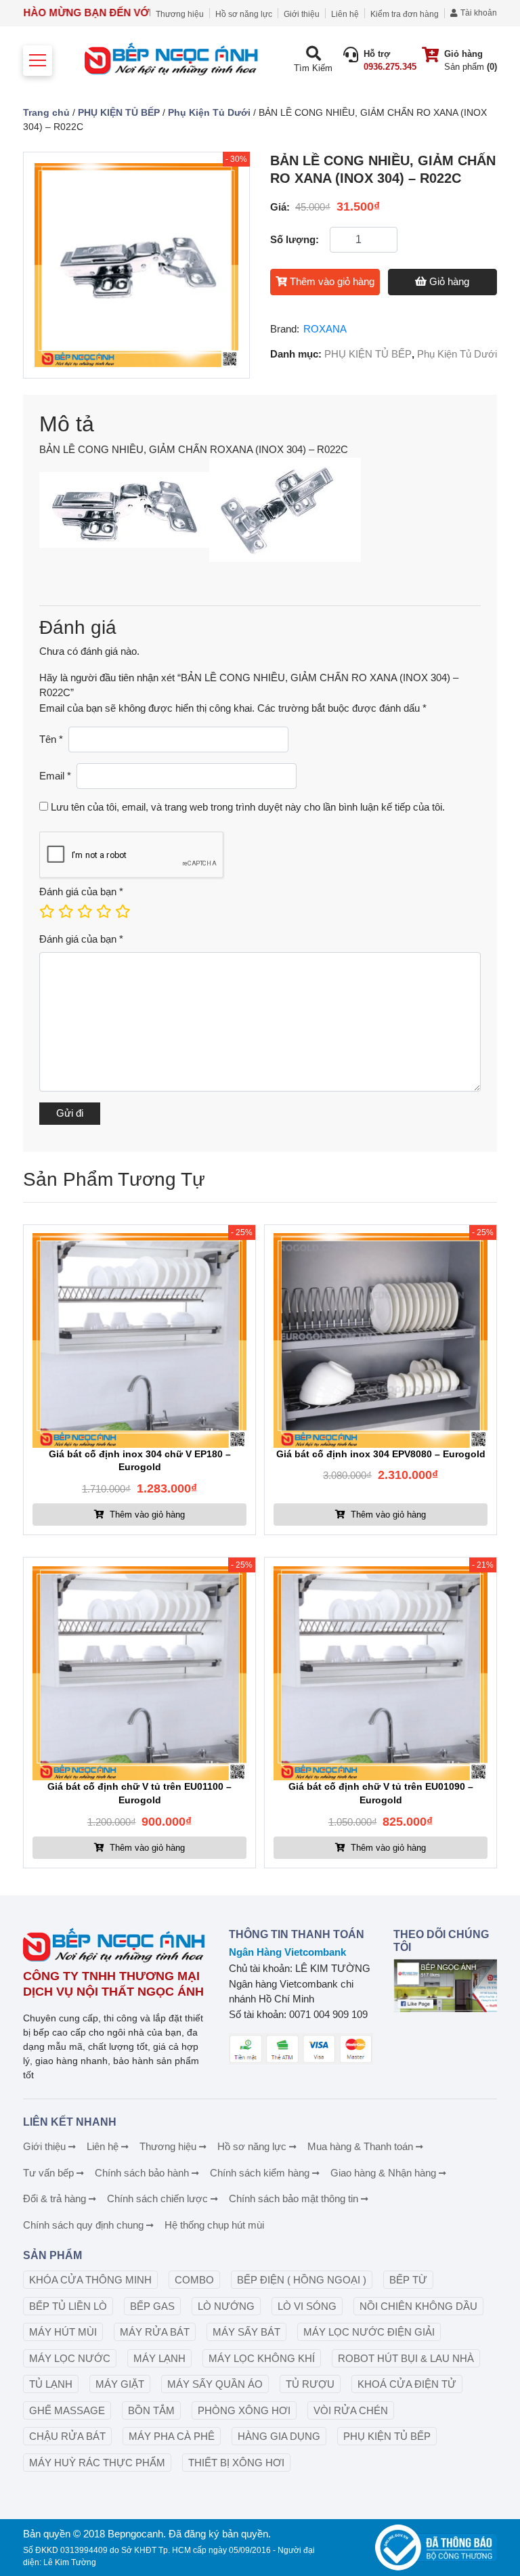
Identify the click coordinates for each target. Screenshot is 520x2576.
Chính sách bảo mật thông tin (294, 2198)
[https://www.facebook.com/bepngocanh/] (445, 1986)
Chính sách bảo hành (142, 2173)
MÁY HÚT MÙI (63, 2332)
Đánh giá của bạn (81, 892)
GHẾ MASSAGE (67, 2410)
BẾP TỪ (408, 2280)
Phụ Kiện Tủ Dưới (209, 112)
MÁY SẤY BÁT (246, 2332)
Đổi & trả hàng (55, 2198)
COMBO (194, 2280)
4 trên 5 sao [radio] (103, 911)
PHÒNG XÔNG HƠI (244, 2410)
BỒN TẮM (151, 2410)
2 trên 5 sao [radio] (65, 911)
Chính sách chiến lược (157, 2198)
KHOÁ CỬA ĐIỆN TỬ (407, 2384)
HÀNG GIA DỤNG (279, 2436)
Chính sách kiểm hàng (260, 2173)
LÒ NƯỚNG (226, 2306)
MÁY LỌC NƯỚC (70, 2358)
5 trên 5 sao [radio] (122, 911)
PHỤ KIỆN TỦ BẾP (119, 112)
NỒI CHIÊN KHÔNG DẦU (418, 2306)
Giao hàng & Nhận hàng (383, 2173)
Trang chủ (46, 112)
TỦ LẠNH (51, 2384)
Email (55, 776)
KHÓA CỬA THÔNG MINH (90, 2280)
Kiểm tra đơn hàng (405, 14)
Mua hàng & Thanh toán (360, 2146)
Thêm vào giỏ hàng (332, 281)
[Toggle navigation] (38, 61)
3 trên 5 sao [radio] (84, 911)
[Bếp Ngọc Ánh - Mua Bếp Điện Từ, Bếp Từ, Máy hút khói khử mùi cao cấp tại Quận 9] (173, 61)
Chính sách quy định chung (83, 2225)
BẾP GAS (152, 2306)
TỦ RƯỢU (310, 2384)
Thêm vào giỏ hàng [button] (146, 1515)
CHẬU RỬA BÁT (67, 2436)
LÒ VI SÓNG (307, 2306)
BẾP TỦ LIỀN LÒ (68, 2306)
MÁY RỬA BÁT (155, 2332)
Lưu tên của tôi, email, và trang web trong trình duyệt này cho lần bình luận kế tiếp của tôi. (248, 807)
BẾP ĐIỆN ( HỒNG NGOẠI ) (302, 2280)
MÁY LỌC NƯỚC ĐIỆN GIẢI (369, 2332)
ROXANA (325, 329)
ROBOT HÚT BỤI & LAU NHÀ (406, 2358)
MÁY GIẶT (120, 2384)
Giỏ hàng (449, 281)
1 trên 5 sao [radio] (46, 911)
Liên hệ (345, 14)
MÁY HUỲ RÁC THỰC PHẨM (97, 2463)
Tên (51, 739)
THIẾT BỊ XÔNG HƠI (236, 2463)
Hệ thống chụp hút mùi (214, 2225)
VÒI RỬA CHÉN (351, 2410)
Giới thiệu (302, 14)
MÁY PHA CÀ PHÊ (172, 2436)
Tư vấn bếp (48, 2173)
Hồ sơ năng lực (244, 14)
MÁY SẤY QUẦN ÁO (215, 2384)
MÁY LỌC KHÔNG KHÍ (262, 2358)
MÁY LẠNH (159, 2358)
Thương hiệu (180, 14)
